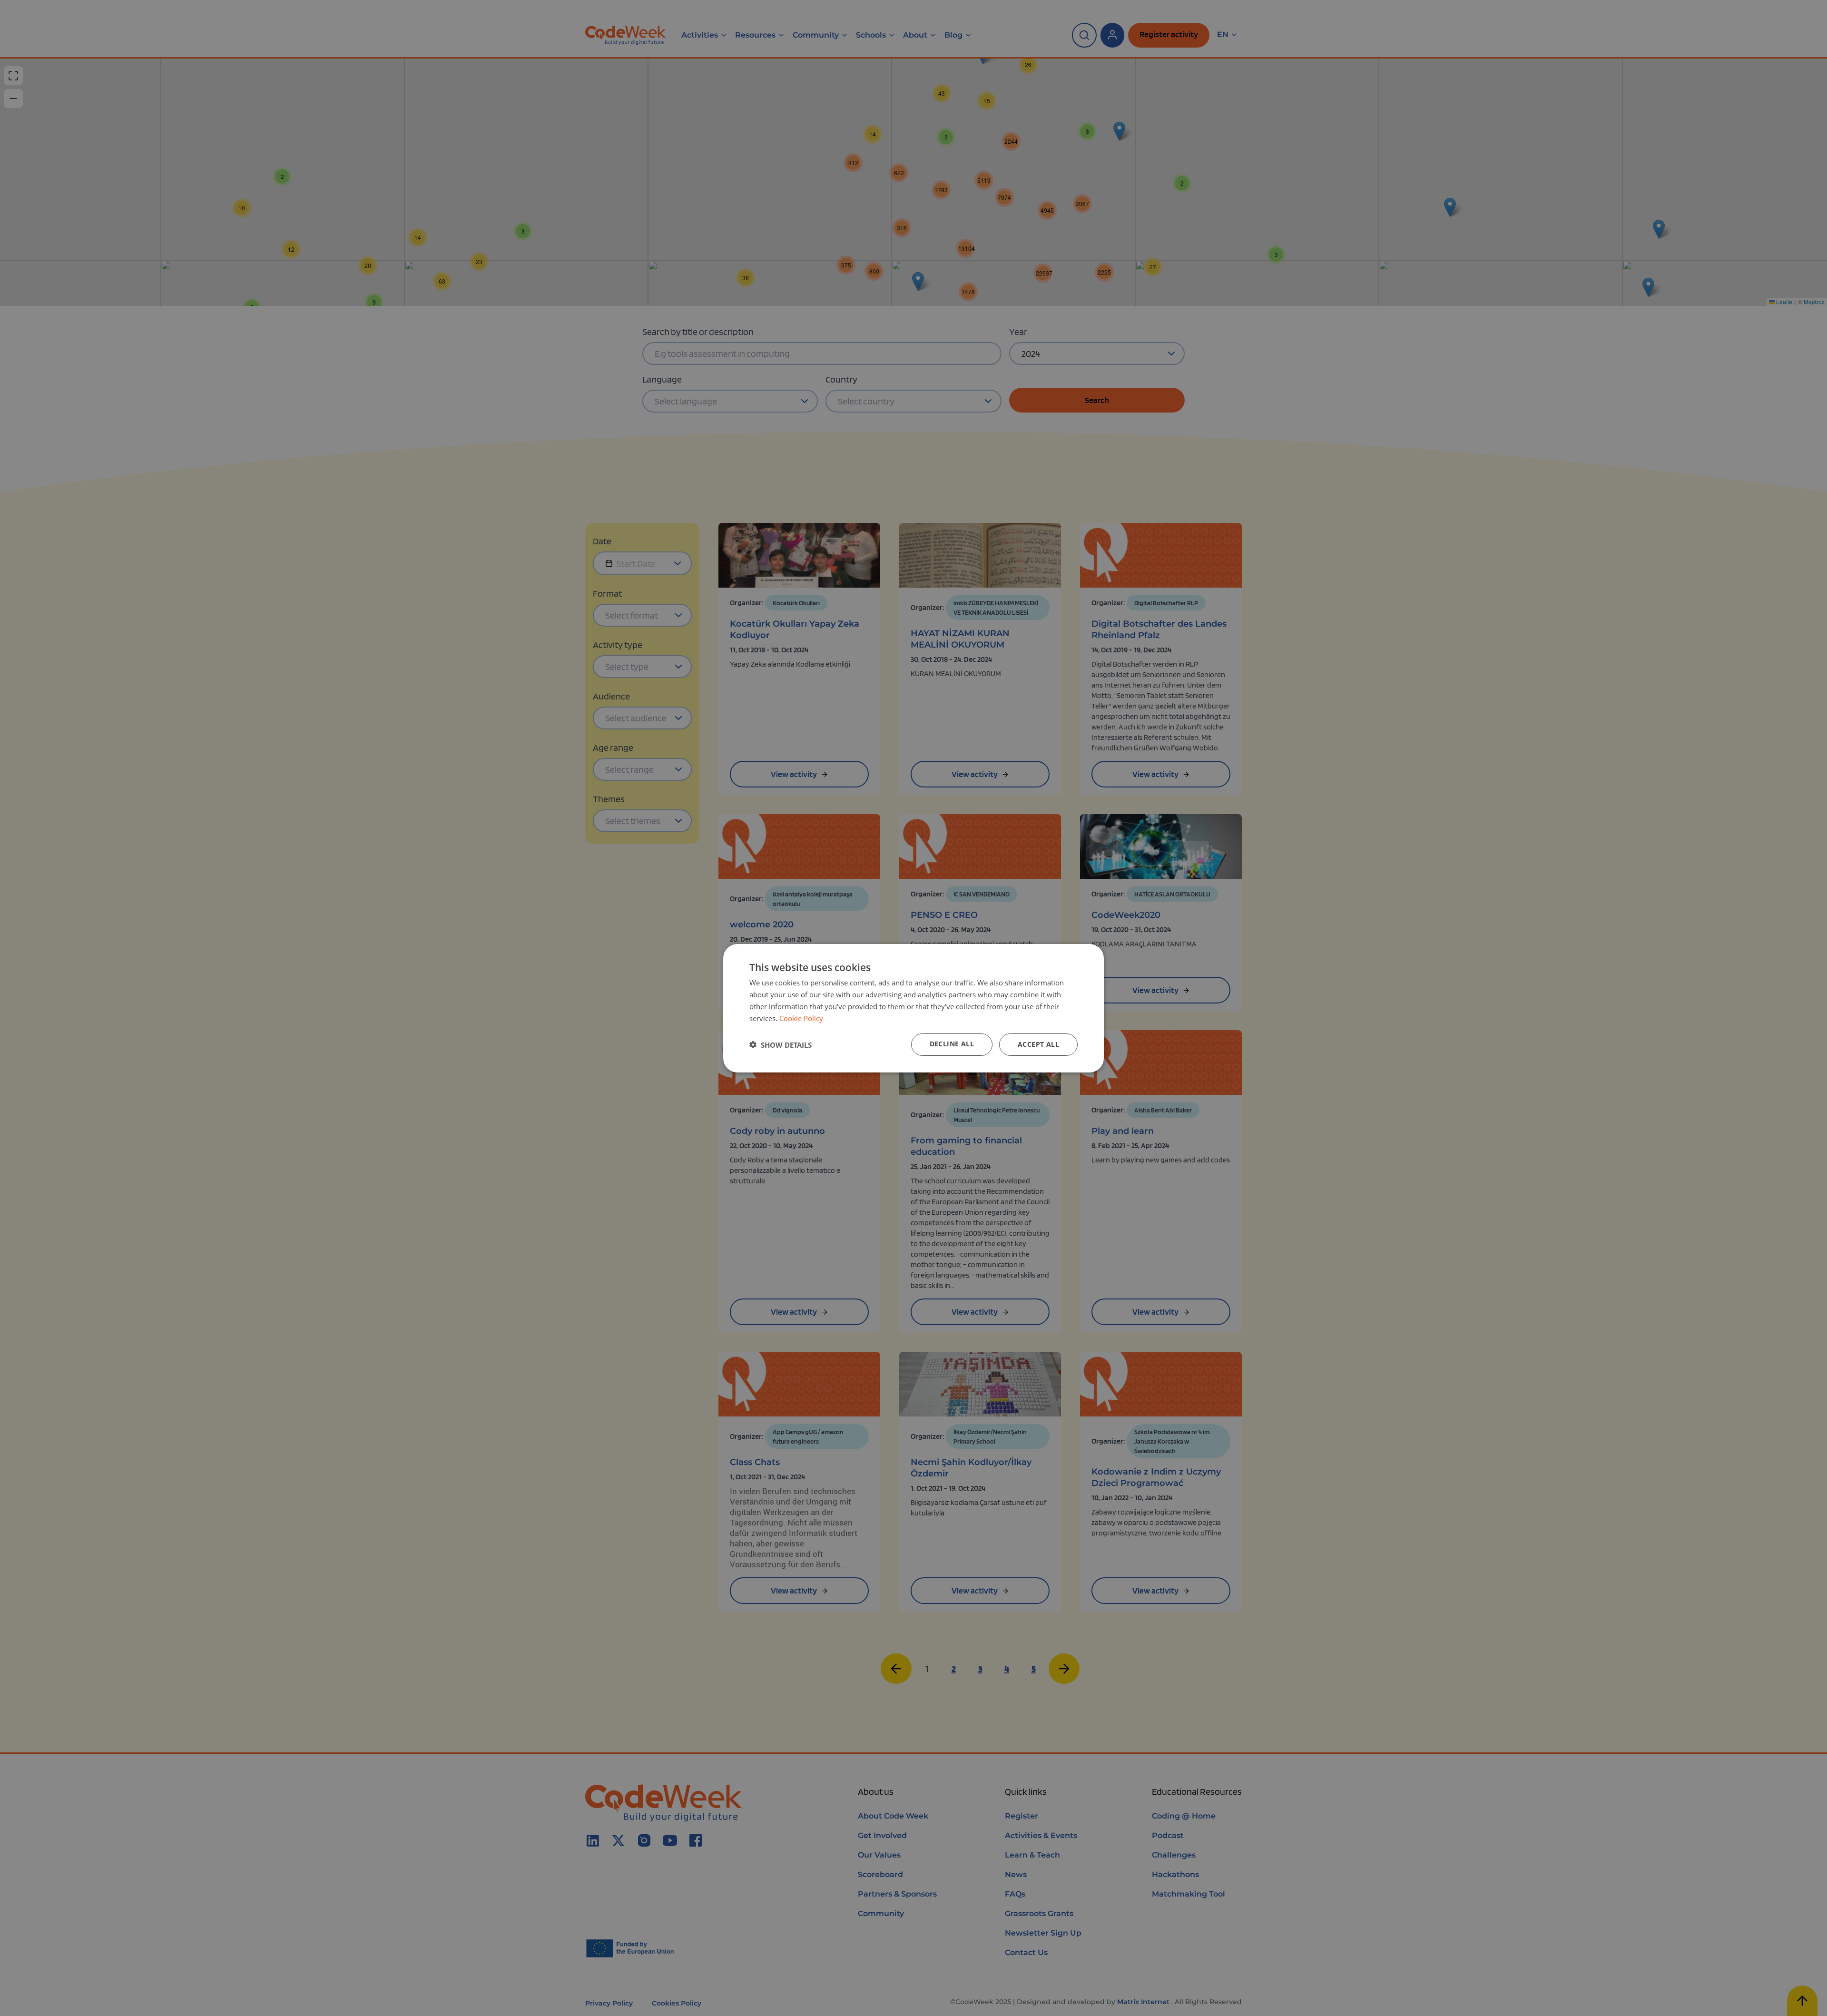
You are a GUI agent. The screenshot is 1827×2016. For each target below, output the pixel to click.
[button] (781, 1044)
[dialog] (913, 1008)
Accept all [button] (1038, 1044)
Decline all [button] (952, 1044)
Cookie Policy (801, 1018)
